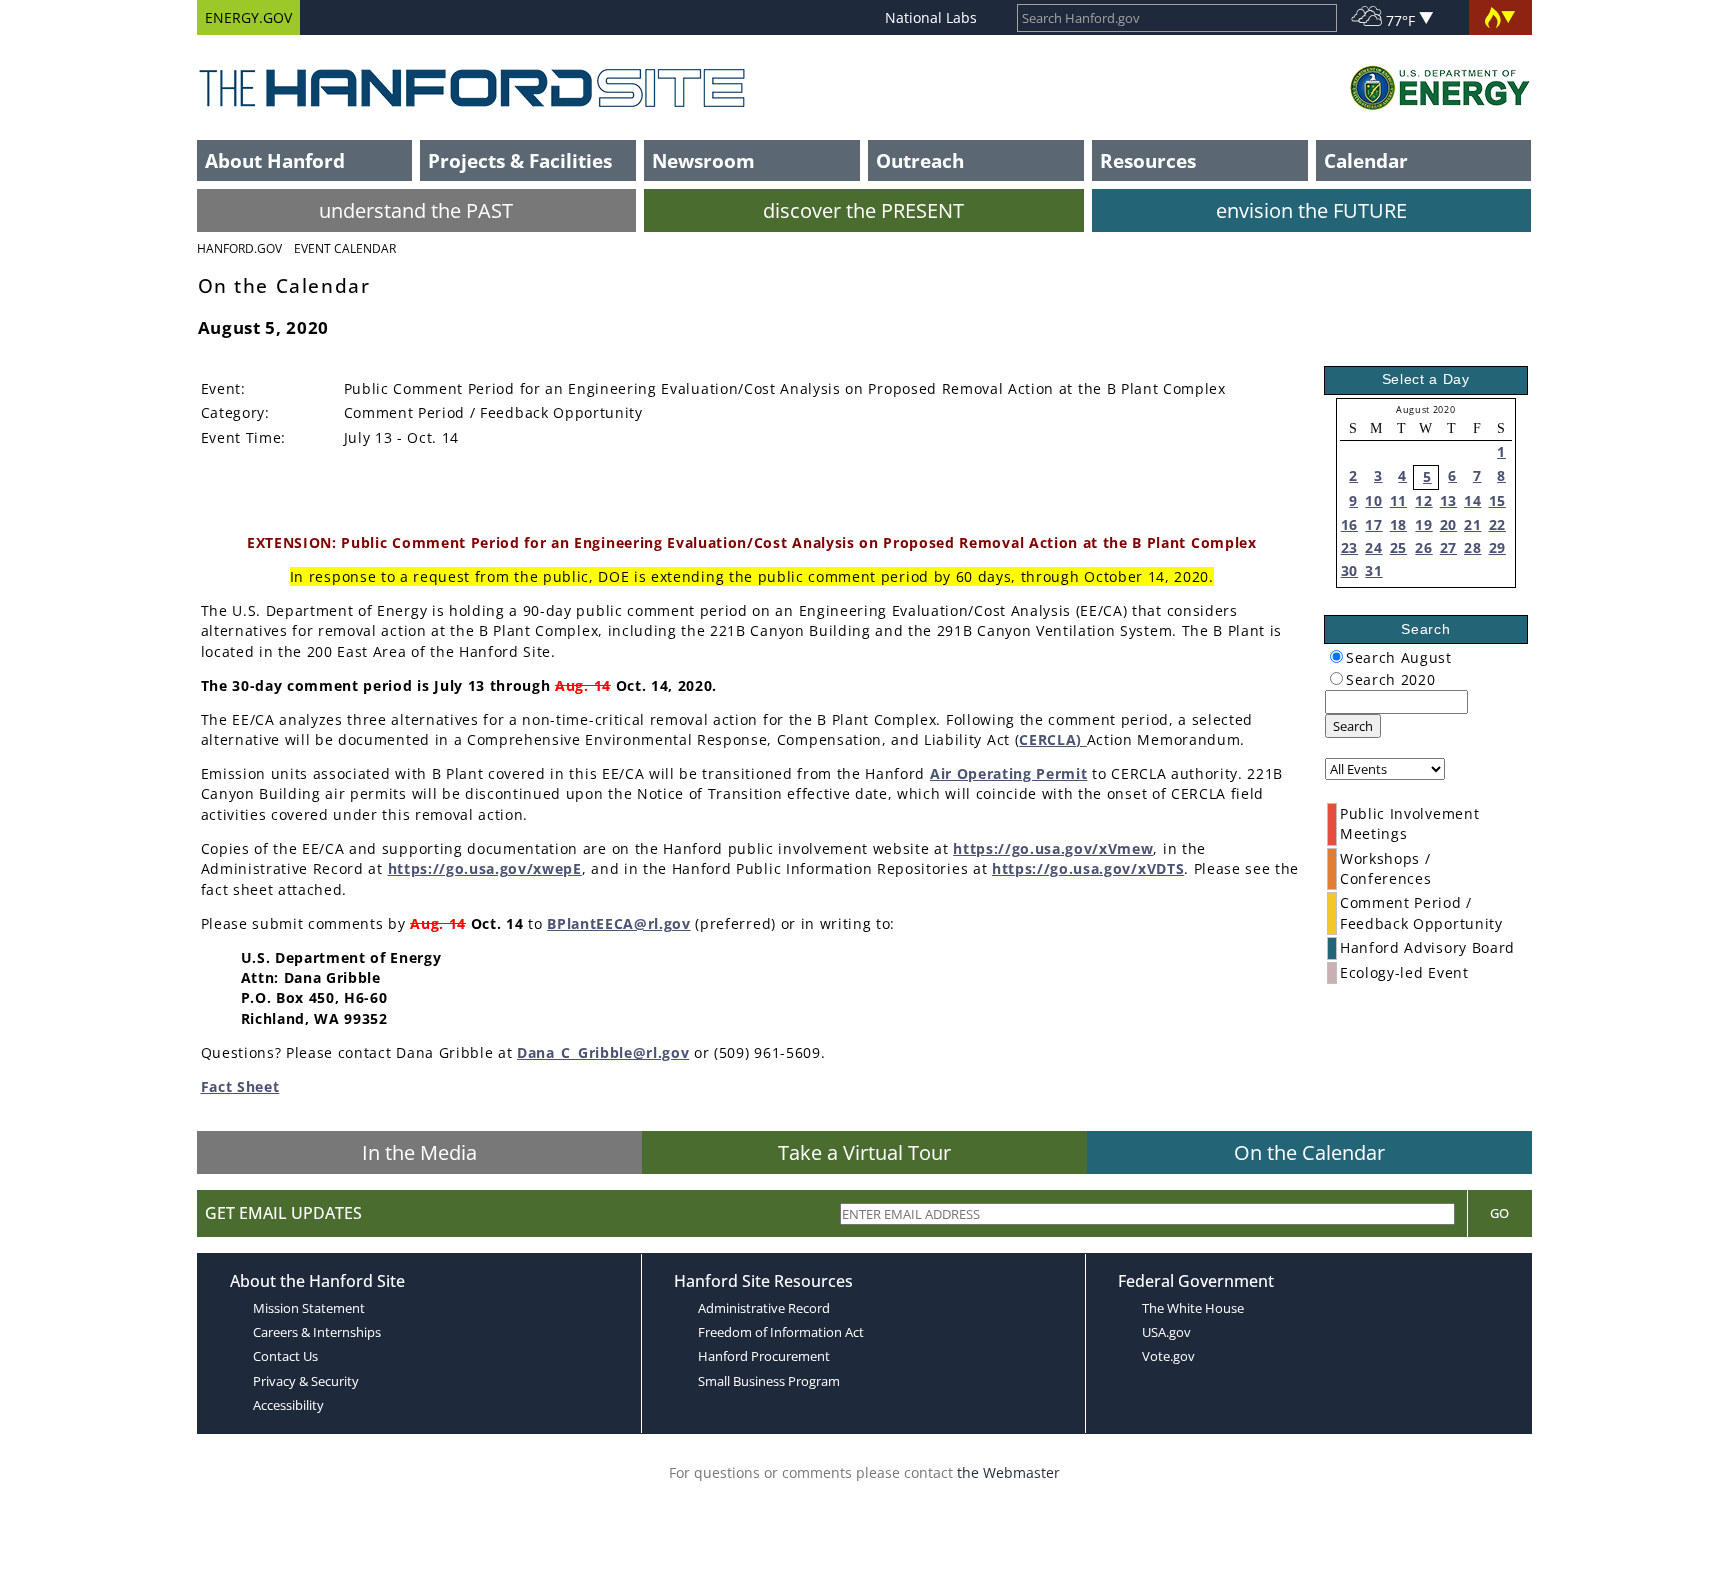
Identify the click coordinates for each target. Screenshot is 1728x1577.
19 (1423, 524)
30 (1349, 570)
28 (1472, 547)
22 (1497, 524)
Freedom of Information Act (781, 1332)
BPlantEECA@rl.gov (619, 923)
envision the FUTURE (1311, 210)
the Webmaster (1008, 1472)
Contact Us (285, 1356)
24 (1373, 547)
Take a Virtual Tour (864, 1152)
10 (1373, 500)
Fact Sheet (240, 1086)
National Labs (931, 17)
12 (1423, 500)
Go (1499, 1213)
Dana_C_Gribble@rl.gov (603, 1052)
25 (1398, 547)
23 (1349, 547)
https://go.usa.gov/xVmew (1053, 848)
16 (1349, 524)
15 (1497, 500)
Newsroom (703, 160)
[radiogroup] (1336, 656)
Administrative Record (764, 1308)
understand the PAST (416, 210)
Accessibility (288, 1405)
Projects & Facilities (520, 160)
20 (1448, 524)
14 (1472, 500)
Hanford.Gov (239, 248)
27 (1448, 547)
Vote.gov (1168, 1356)
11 (1398, 500)
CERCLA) (1052, 739)
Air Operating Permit (1009, 773)
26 (1423, 547)
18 (1398, 524)
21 (1472, 524)
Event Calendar (345, 248)
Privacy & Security (306, 1381)
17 (1373, 524)
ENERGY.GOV (248, 17)
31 (1373, 570)
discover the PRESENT (863, 210)
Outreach (920, 160)
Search (1353, 726)
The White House (1193, 1308)
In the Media (419, 1152)
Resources (1148, 160)
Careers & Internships (317, 1332)
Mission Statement (309, 1308)
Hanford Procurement (764, 1356)
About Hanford (275, 160)
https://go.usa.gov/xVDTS (1088, 868)
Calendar (1366, 160)
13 (1448, 500)
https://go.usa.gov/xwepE (485, 868)
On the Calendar (1309, 1152)
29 (1497, 547)
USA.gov (1166, 1332)
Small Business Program (769, 1381)
